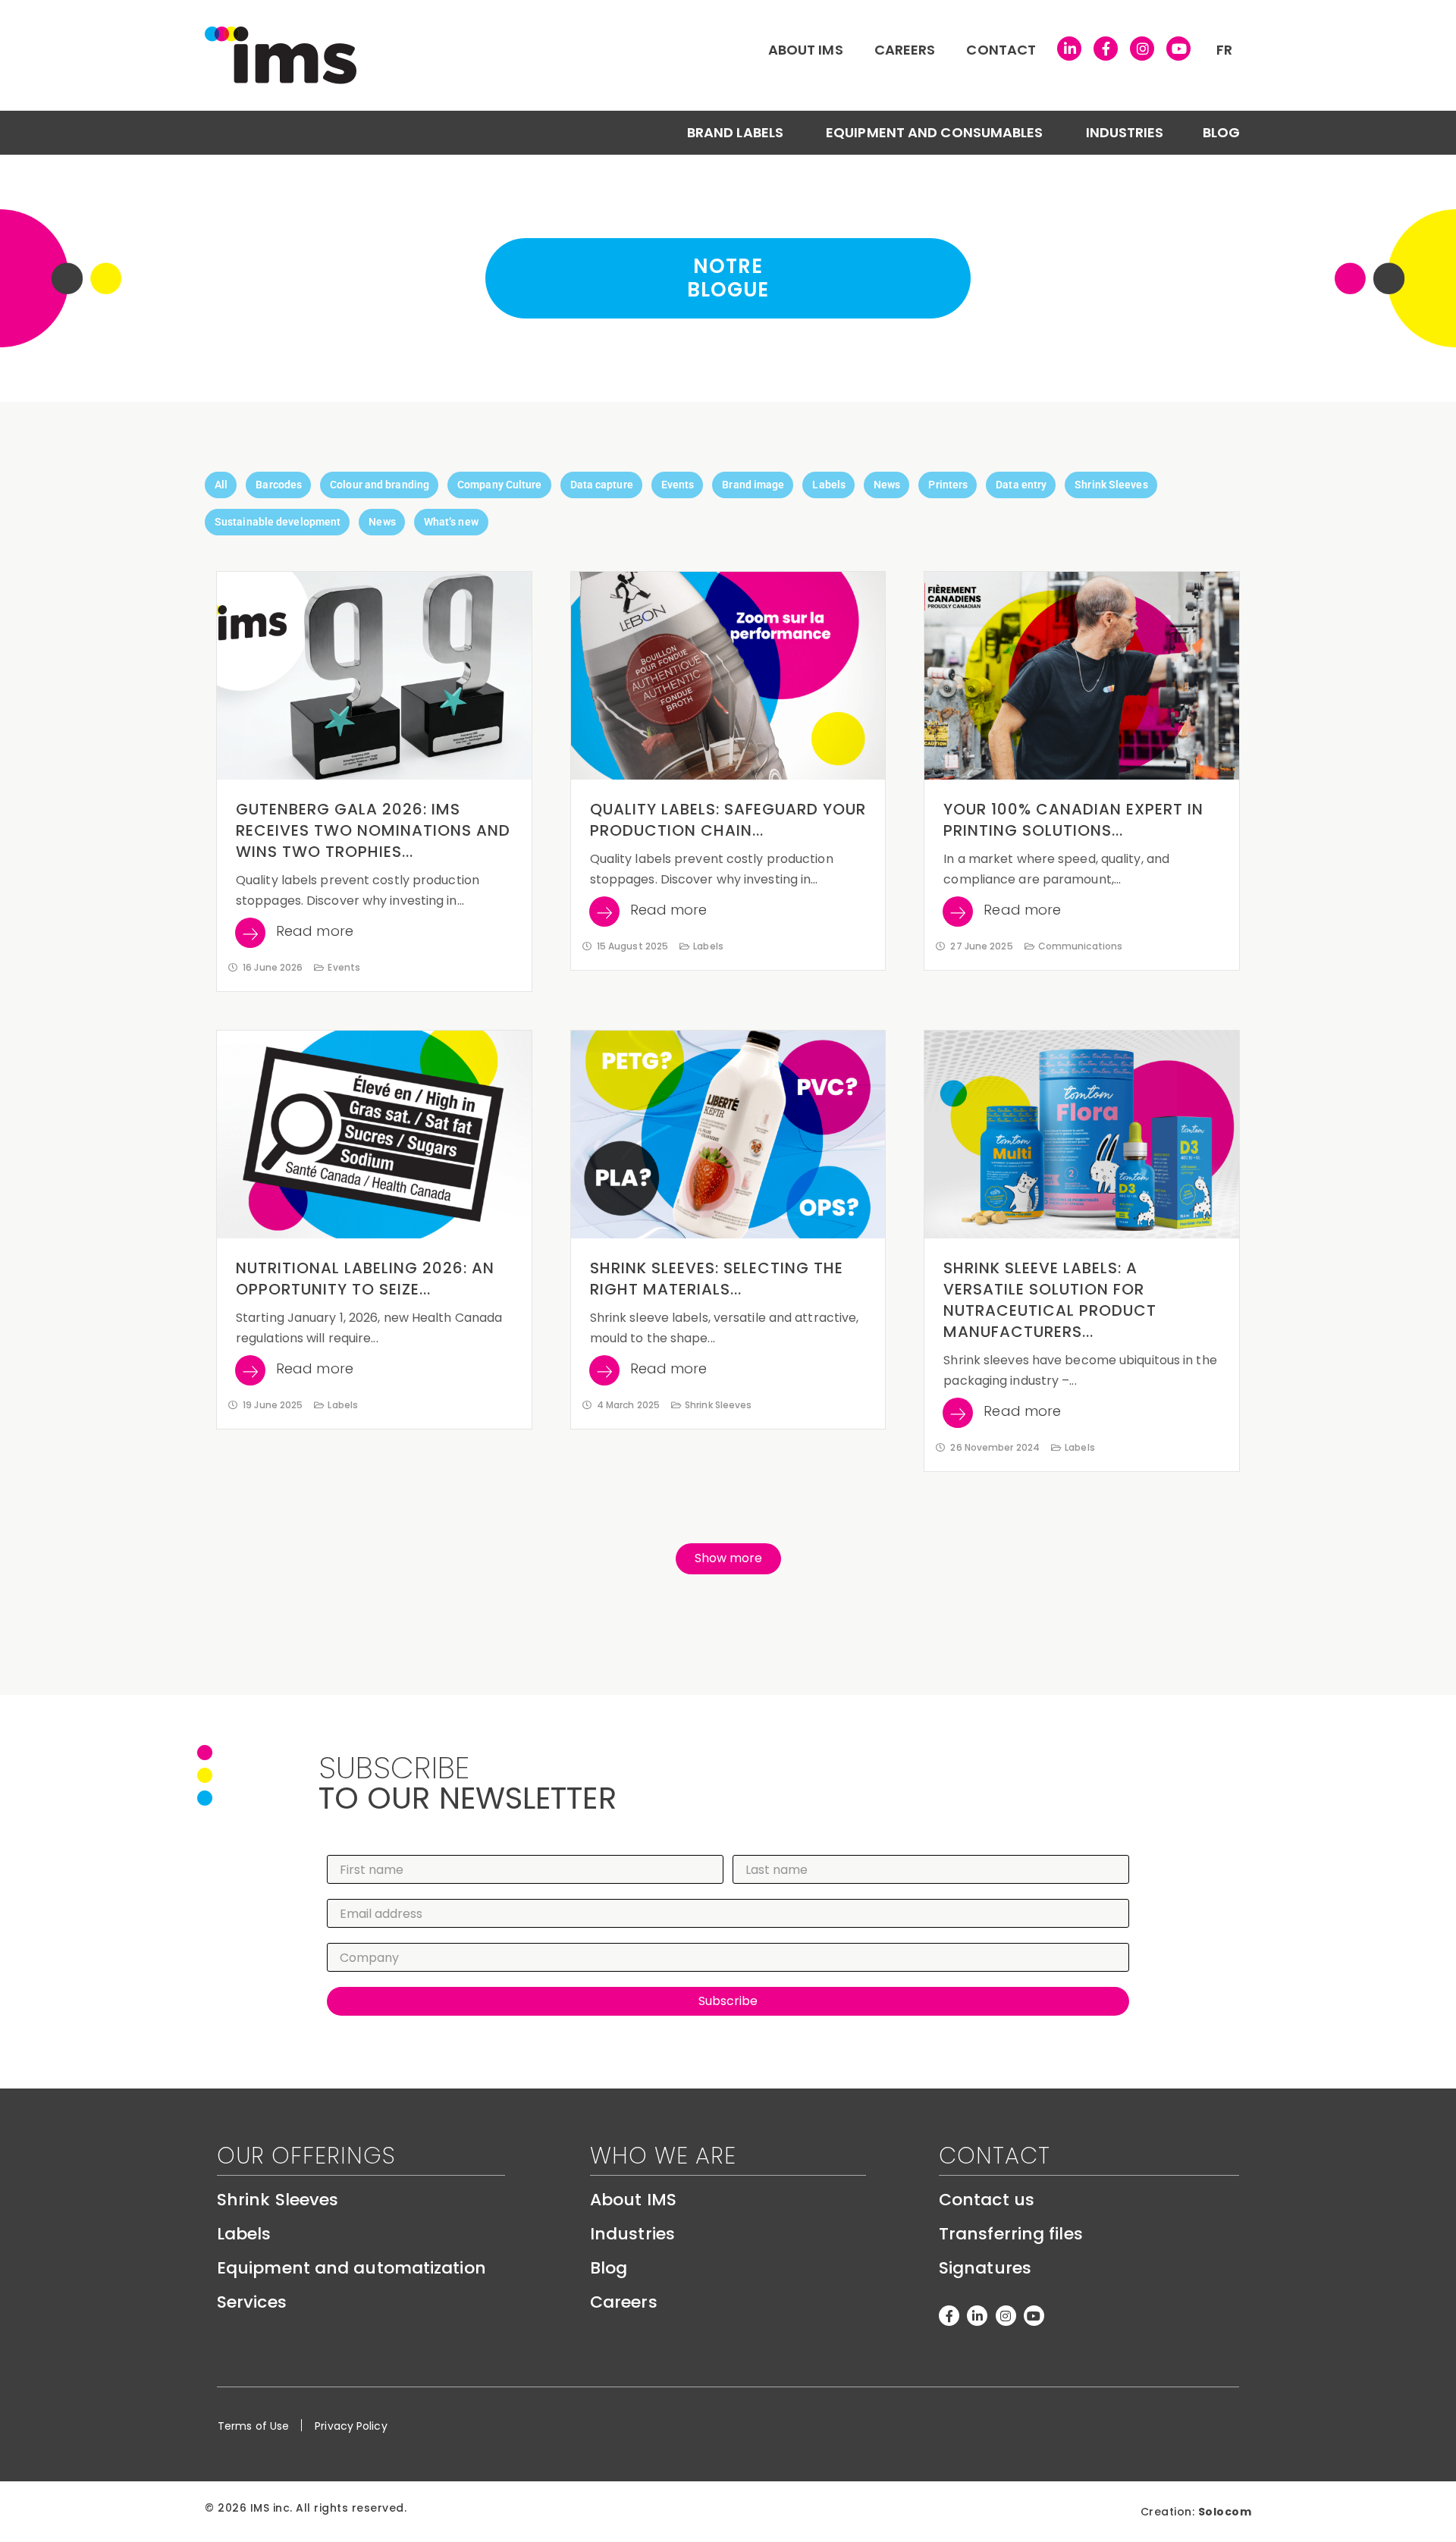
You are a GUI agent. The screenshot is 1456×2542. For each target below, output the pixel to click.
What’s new (451, 522)
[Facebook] (1106, 49)
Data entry (1021, 485)
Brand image (753, 485)
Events (678, 485)
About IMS (806, 50)
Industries (1125, 132)
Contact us (987, 2200)
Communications (1080, 946)
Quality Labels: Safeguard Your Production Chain (728, 820)
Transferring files (1011, 2234)
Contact (1001, 50)
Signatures (985, 2268)
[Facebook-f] (949, 2316)
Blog (1221, 132)
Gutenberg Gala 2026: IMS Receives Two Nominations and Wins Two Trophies (373, 830)
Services (252, 2302)
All (221, 485)
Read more (315, 932)
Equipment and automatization (351, 2268)
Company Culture (500, 485)
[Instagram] (1142, 49)
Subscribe (728, 2001)
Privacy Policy (351, 2426)
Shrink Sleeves (1111, 485)
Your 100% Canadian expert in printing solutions (1073, 820)
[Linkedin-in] (977, 2316)
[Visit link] (595, 55)
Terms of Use (253, 2426)
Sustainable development (278, 522)
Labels (829, 485)
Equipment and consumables (935, 132)
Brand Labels (735, 132)
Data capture (602, 485)
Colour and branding (380, 485)
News (887, 485)
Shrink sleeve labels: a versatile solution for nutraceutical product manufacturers (1050, 1300)
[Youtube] (1178, 49)
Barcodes (279, 485)
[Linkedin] (1069, 49)
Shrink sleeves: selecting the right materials (717, 1279)
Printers (948, 485)
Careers (905, 50)
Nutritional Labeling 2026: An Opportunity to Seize (365, 1279)
